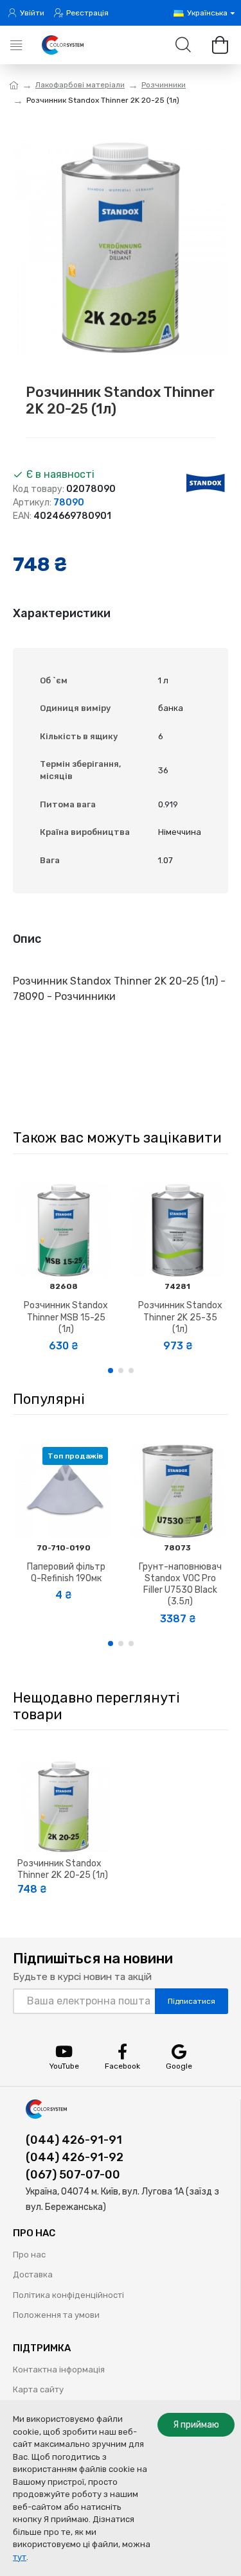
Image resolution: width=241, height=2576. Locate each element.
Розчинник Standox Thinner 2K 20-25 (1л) (63, 1869)
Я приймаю (196, 2425)
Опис (27, 939)
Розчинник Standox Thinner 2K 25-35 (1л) (180, 1317)
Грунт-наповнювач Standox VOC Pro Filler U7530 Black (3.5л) (180, 1584)
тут (20, 2557)
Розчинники (164, 85)
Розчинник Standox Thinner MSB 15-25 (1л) (66, 1317)
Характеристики (62, 613)
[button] (111, 1371)
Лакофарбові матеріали (80, 85)
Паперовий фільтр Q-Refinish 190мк (66, 1573)
